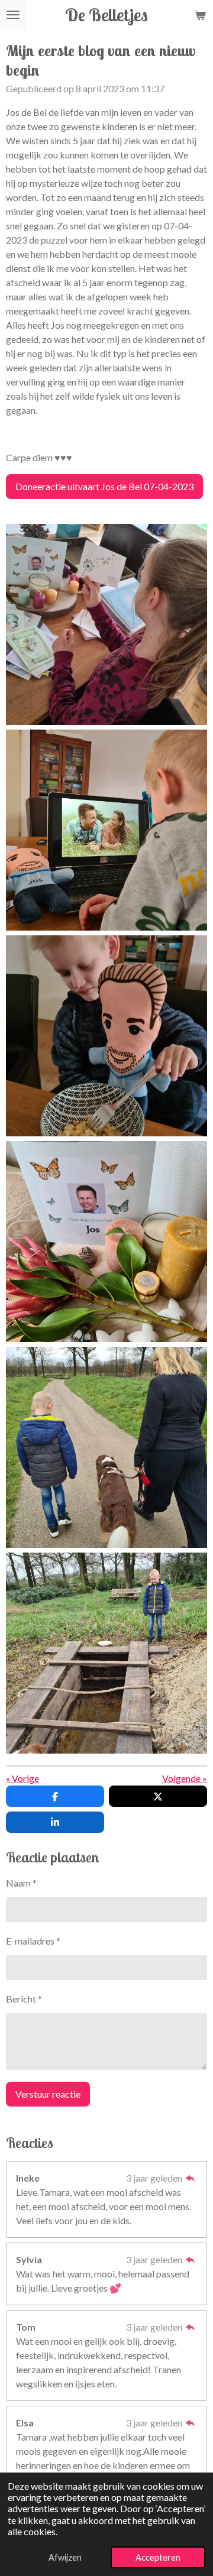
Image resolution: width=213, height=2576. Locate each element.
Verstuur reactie (48, 2094)
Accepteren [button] (158, 2557)
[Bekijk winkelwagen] (200, 15)
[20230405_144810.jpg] (106, 830)
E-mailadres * (33, 1941)
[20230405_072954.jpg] (106, 1036)
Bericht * (24, 1999)
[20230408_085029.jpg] (106, 1242)
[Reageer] (191, 2178)
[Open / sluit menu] (13, 15)
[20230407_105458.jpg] (106, 1653)
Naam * (21, 1883)
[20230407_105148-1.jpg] (106, 1447)
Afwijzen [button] (65, 2557)
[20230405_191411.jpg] (106, 624)
